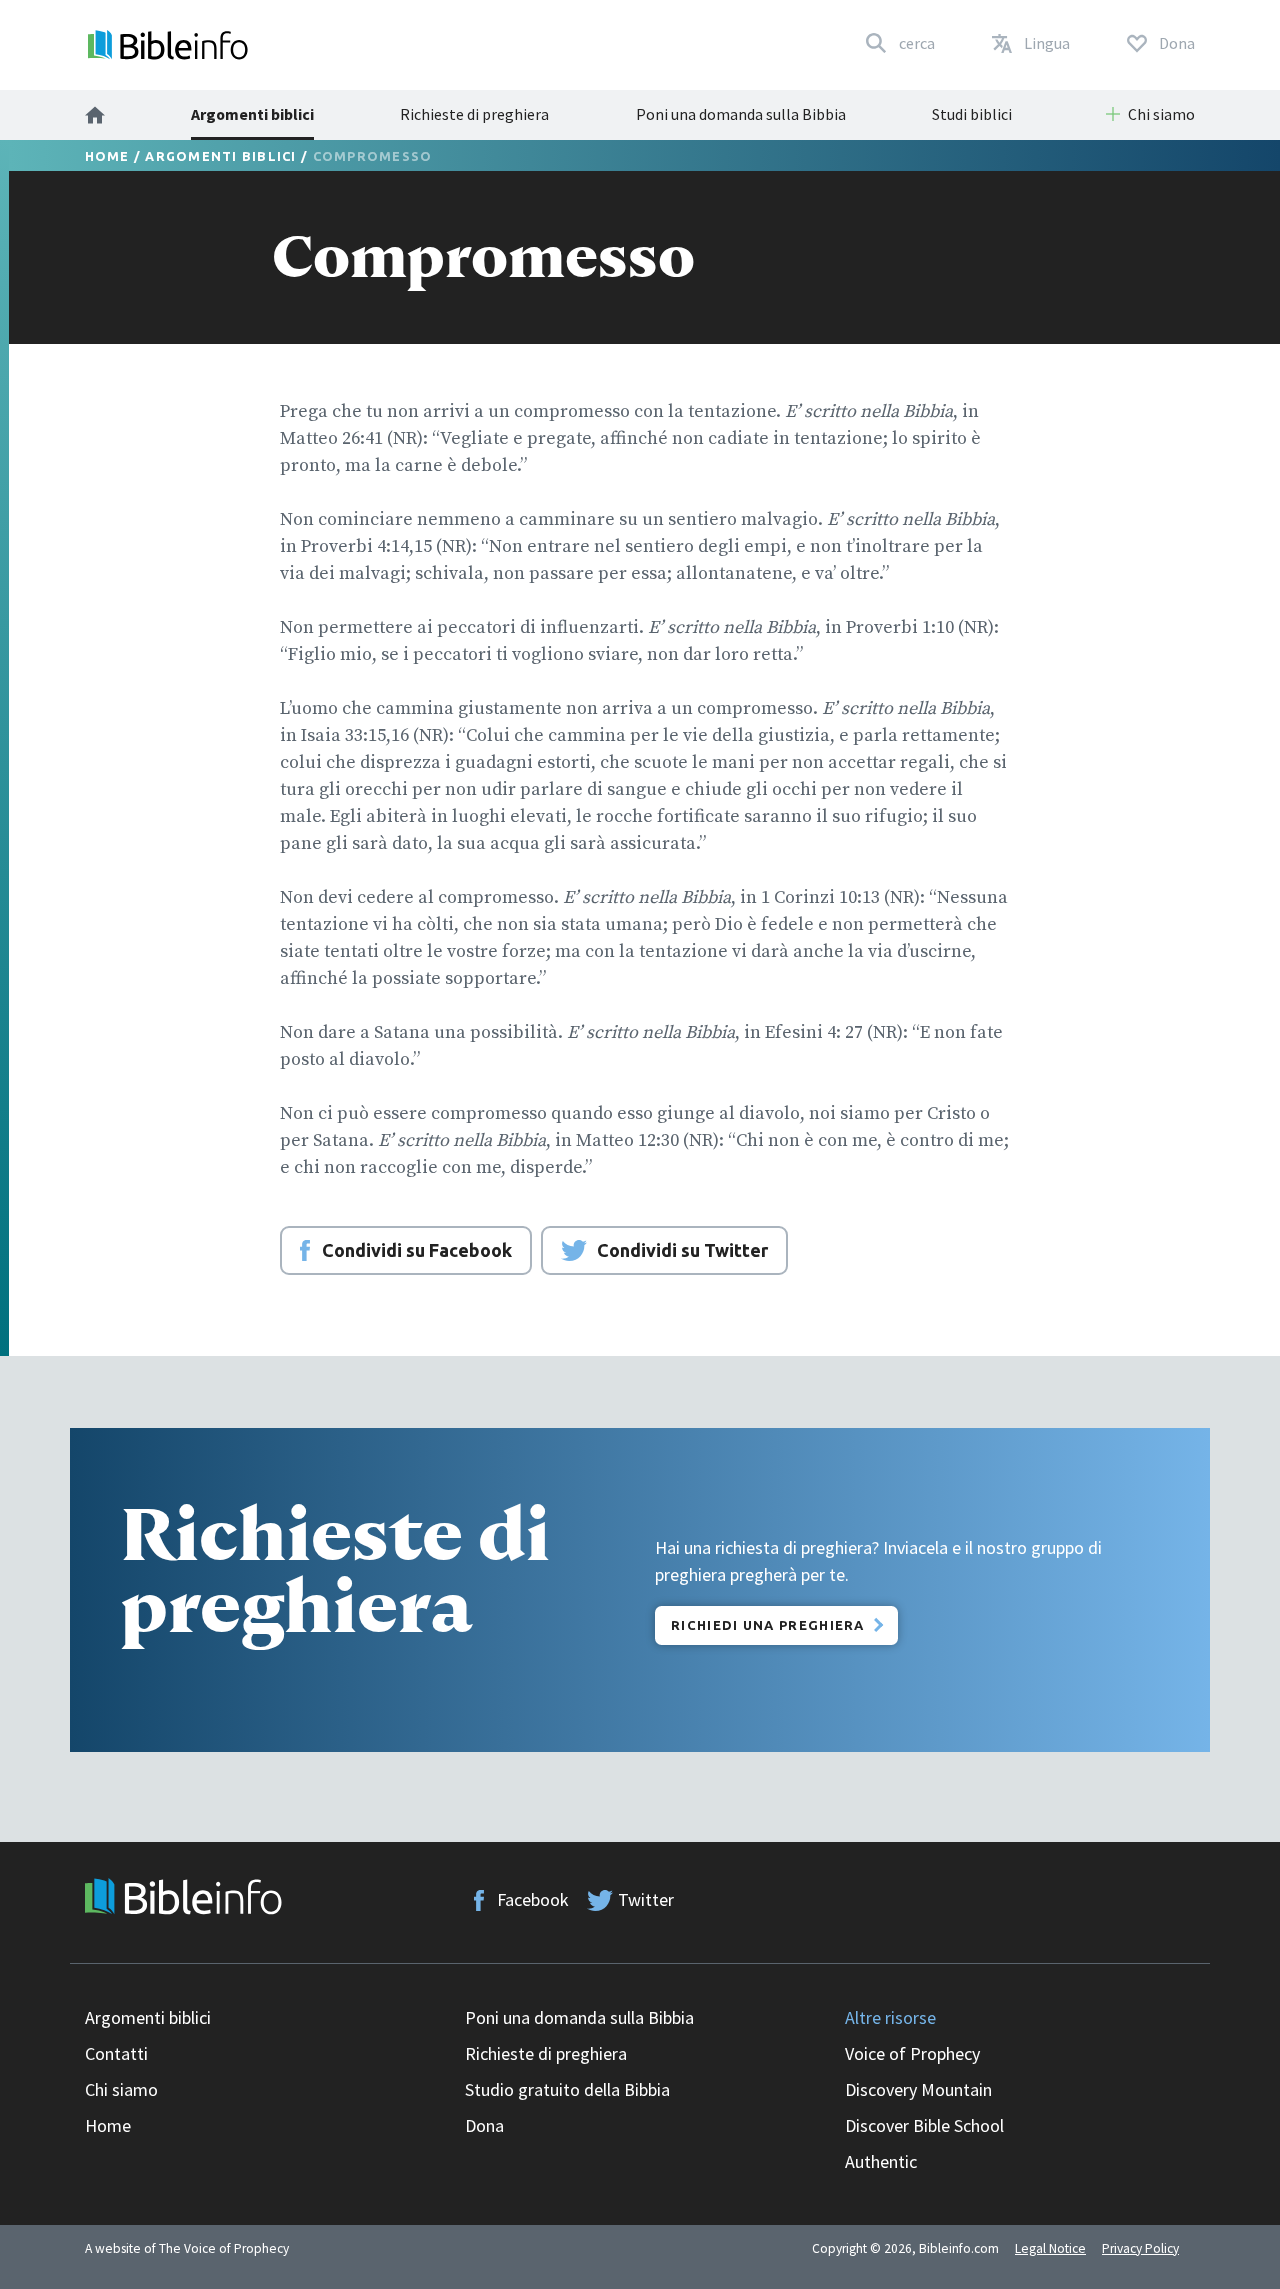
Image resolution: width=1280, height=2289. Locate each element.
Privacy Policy (1140, 2248)
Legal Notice (1050, 2248)
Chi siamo (121, 2089)
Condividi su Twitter (682, 1250)
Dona (484, 2125)
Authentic (881, 2161)
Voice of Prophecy (912, 2053)
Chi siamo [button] (1161, 114)
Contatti (116, 2053)
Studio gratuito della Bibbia (567, 2089)
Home (107, 156)
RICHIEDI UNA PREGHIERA (768, 1625)
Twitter (646, 1899)
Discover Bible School (924, 2125)
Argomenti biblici (252, 114)
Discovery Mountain (918, 2089)
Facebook (533, 1899)
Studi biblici (972, 114)
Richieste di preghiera (474, 114)
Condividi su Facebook (417, 1250)
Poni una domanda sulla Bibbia (741, 114)
